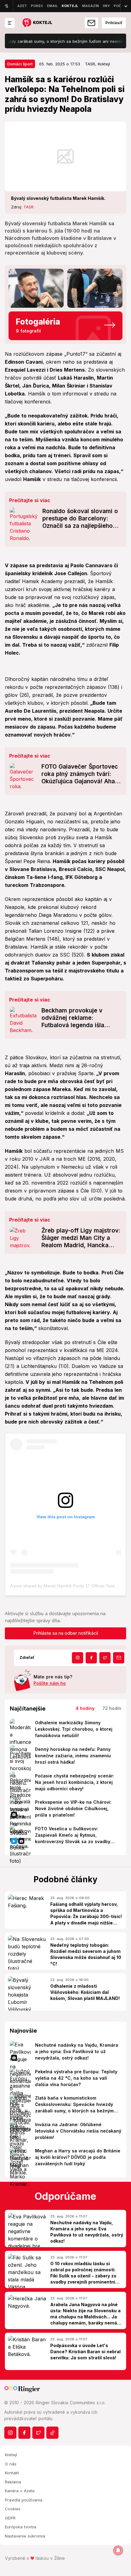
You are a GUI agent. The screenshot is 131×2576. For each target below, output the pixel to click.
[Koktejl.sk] (37, 23)
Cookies (13, 2509)
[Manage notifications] (118, 2550)
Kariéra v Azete (20, 2491)
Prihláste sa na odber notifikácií (66, 1633)
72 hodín (112, 1708)
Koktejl (11, 2455)
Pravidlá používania (24, 2500)
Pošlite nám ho (50, 1683)
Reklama (13, 2482)
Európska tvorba (21, 2527)
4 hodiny (85, 1708)
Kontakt (12, 2473)
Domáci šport (20, 64)
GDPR (10, 2518)
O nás (11, 2464)
